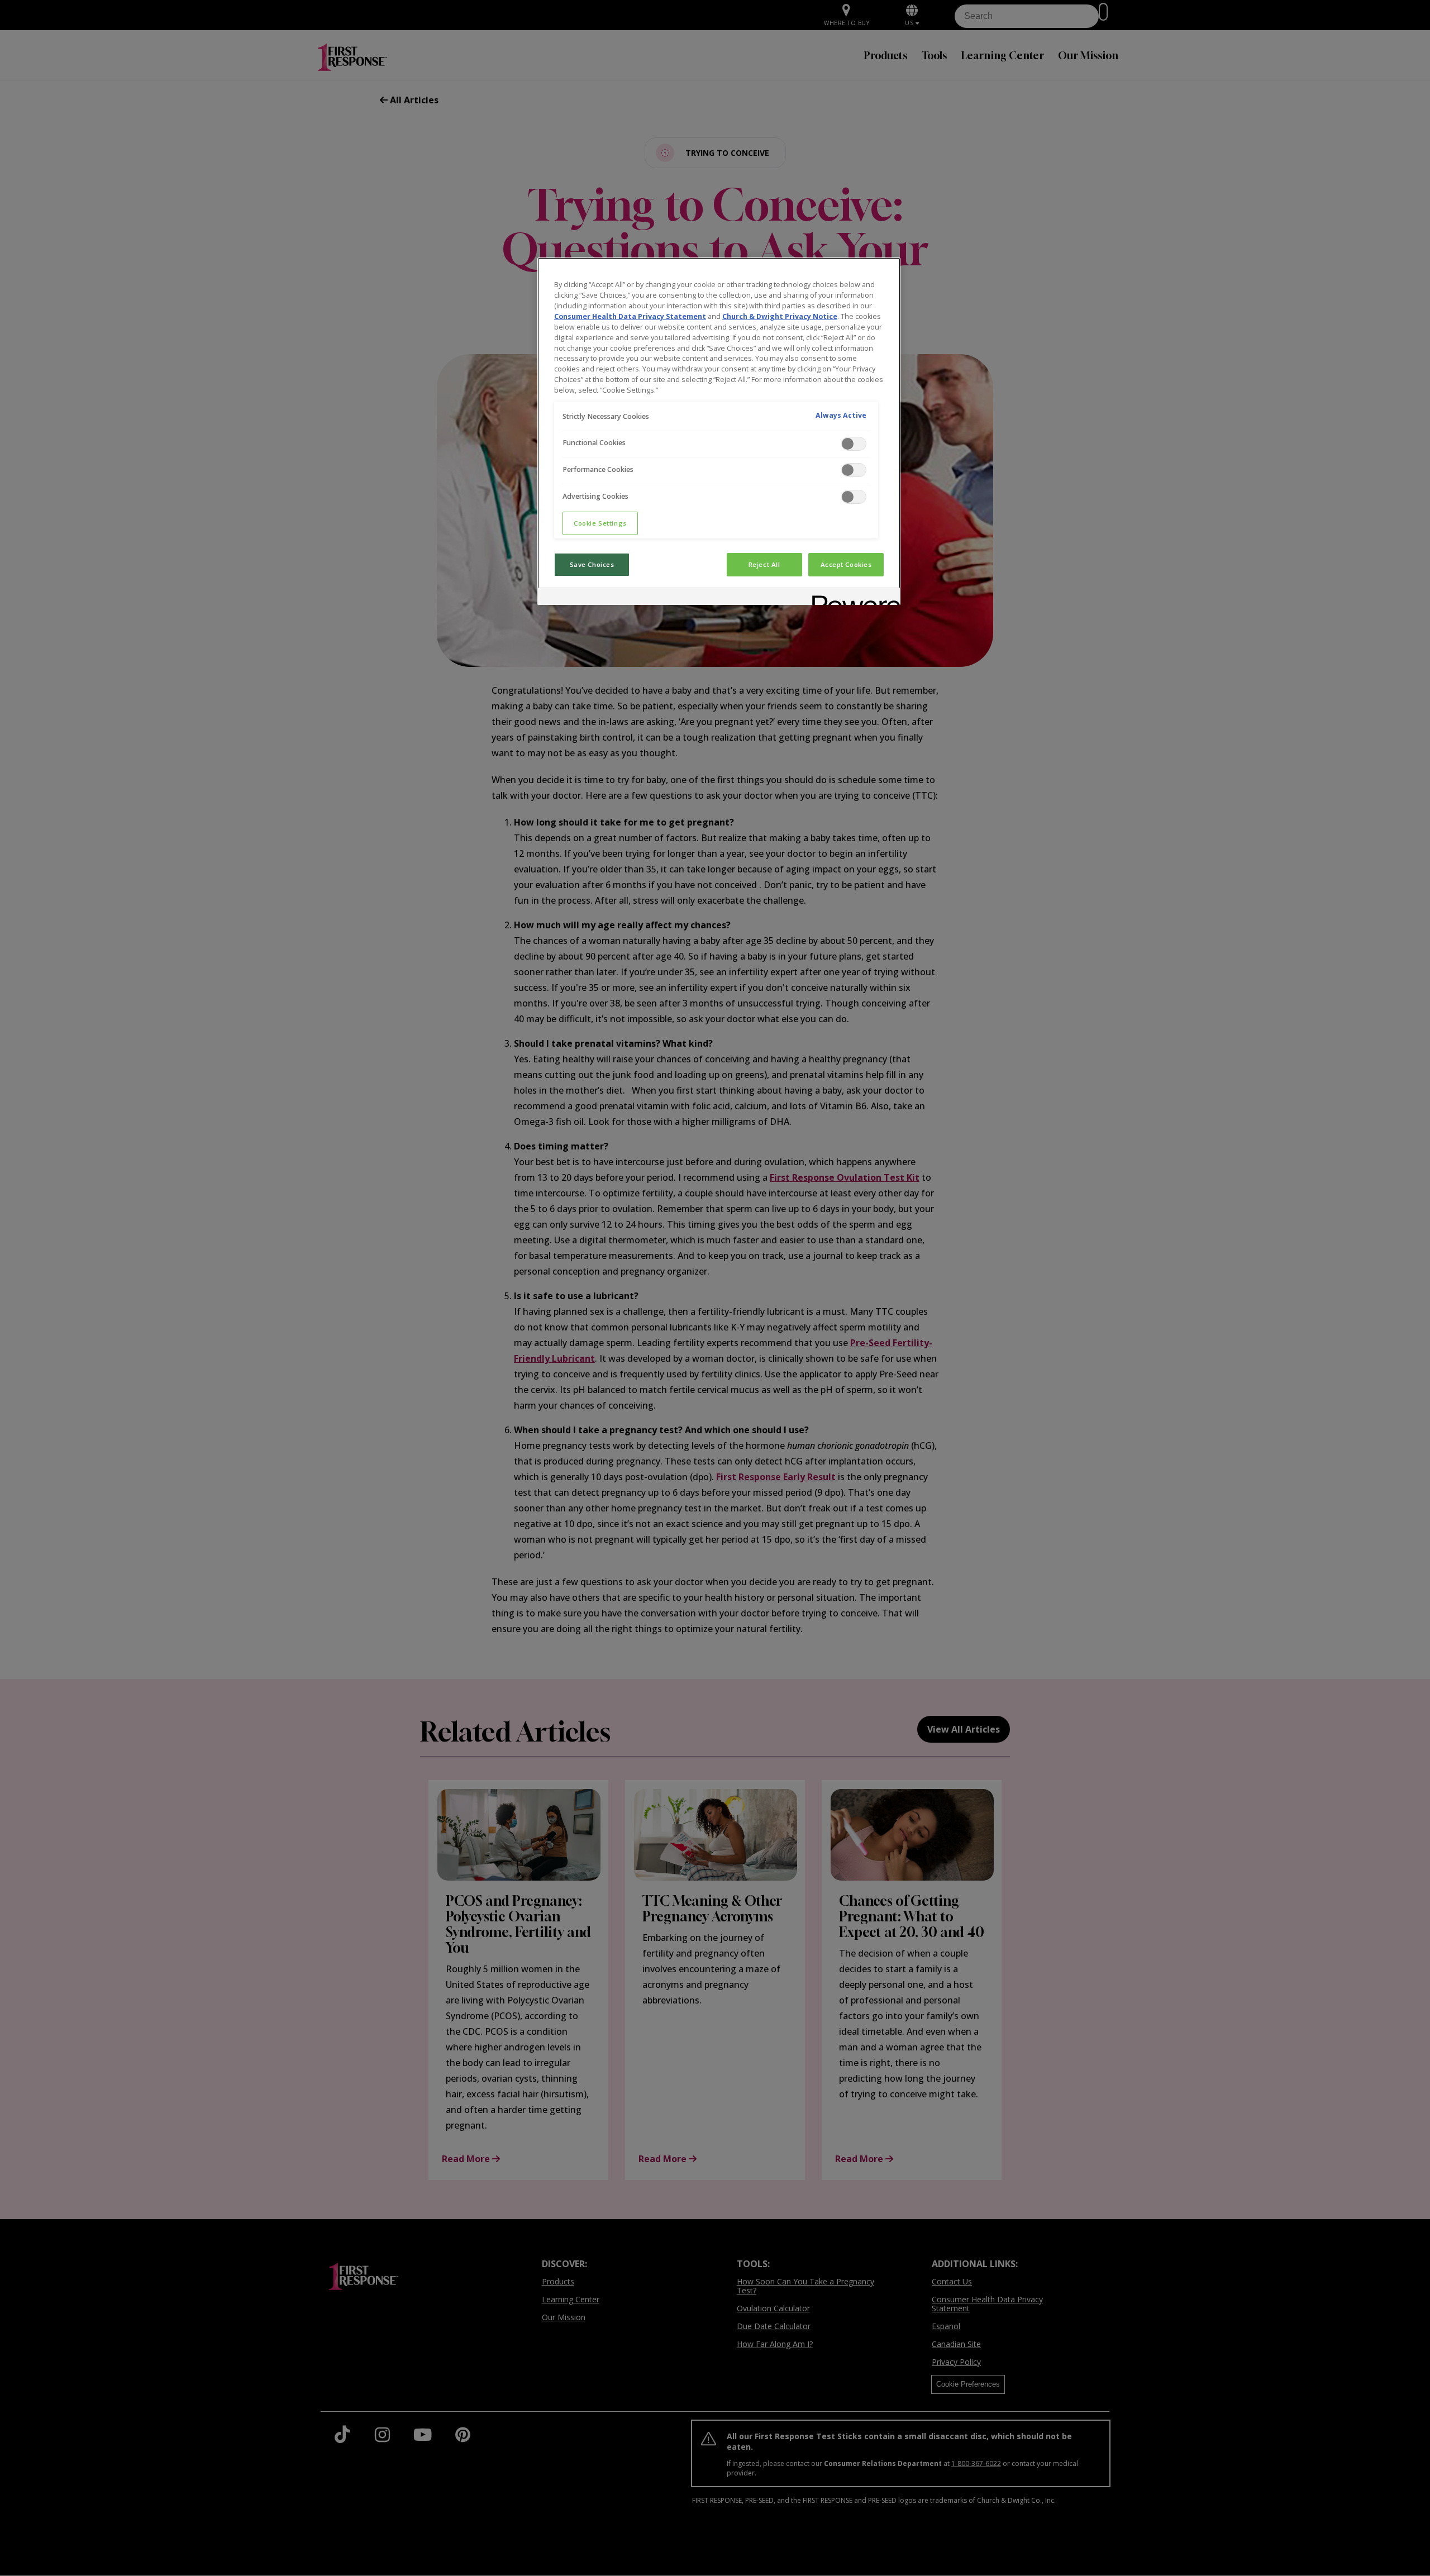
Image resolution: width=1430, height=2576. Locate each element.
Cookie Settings (600, 523)
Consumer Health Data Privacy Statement (630, 316)
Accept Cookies (846, 564)
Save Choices (592, 564)
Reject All (764, 564)
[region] (719, 431)
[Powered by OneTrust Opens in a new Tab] (852, 598)
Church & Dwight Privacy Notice (780, 316)
